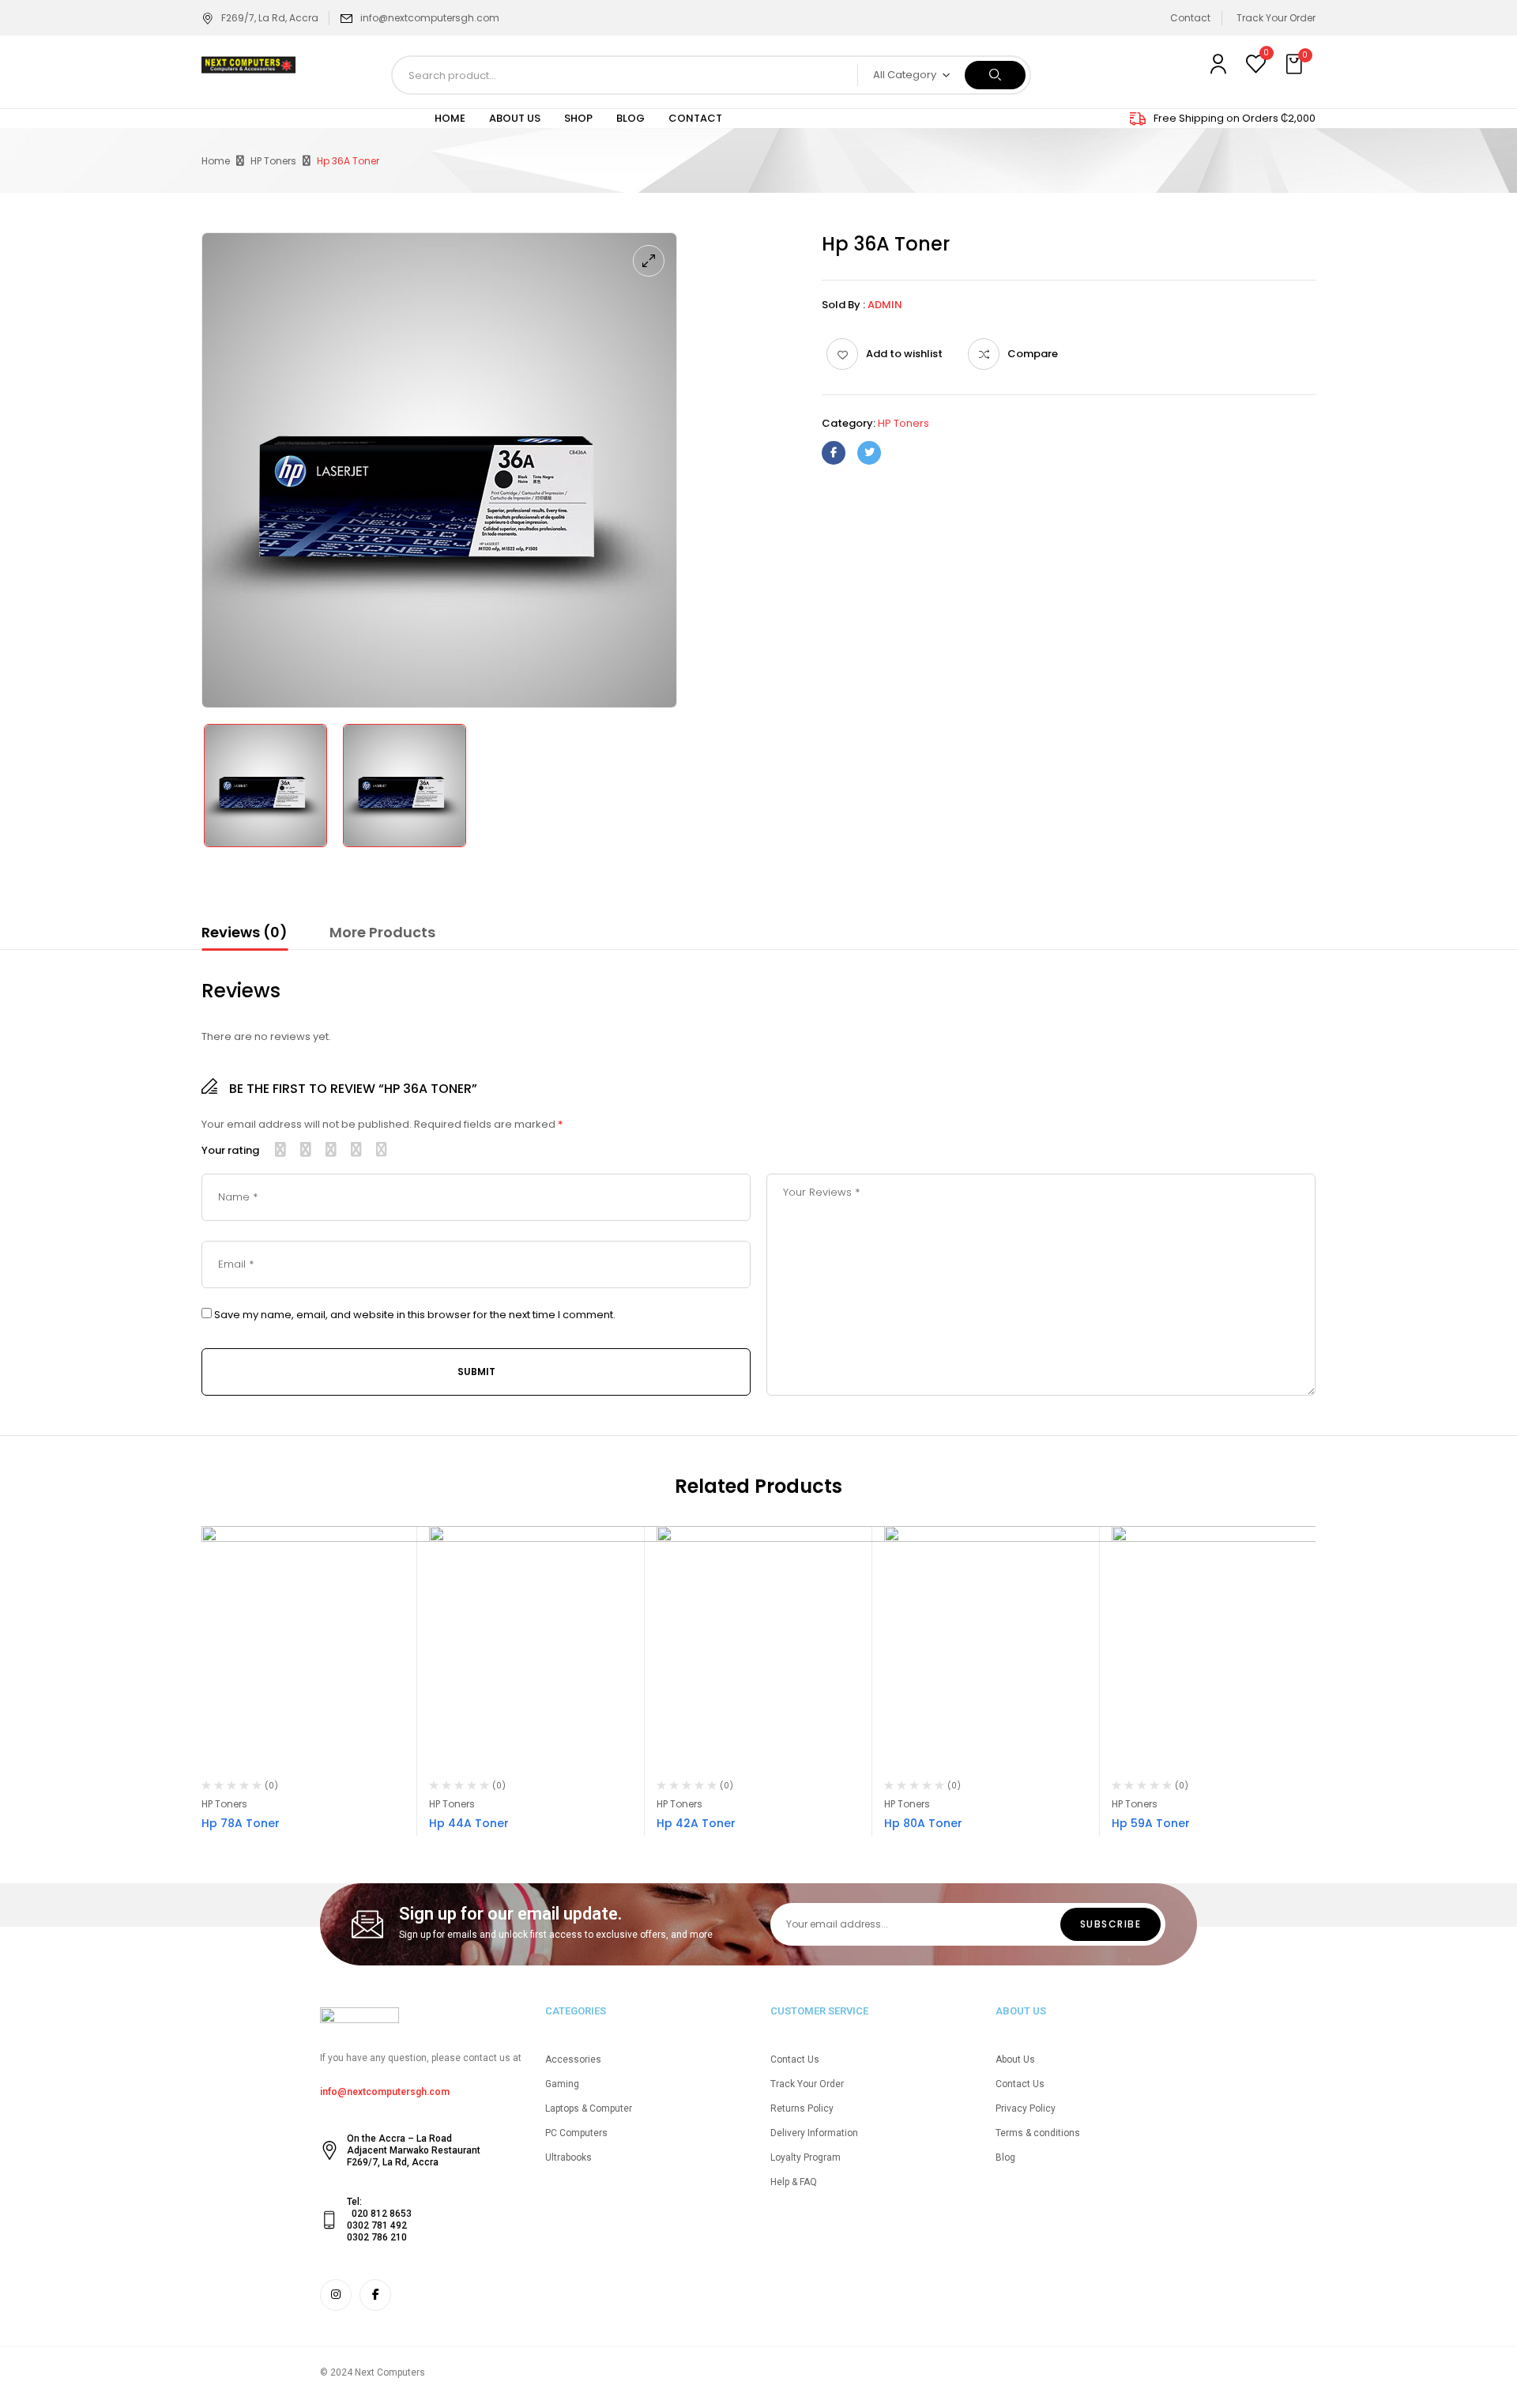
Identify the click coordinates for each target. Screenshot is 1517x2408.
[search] (995, 75)
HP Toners (273, 161)
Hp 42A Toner (696, 1823)
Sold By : (843, 305)
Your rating (230, 1151)
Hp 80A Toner (923, 1823)
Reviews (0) (245, 932)
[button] (1296, 65)
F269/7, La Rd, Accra (270, 18)
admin (885, 305)
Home (216, 161)
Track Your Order (1276, 18)
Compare (1033, 354)
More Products (382, 932)
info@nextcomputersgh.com (430, 18)
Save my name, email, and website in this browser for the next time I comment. (415, 1315)
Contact (1190, 18)
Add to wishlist (904, 354)
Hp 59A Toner (1151, 1823)
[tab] (245, 935)
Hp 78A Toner (241, 1823)
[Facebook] (834, 453)
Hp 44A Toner (469, 1823)
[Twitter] (869, 453)
